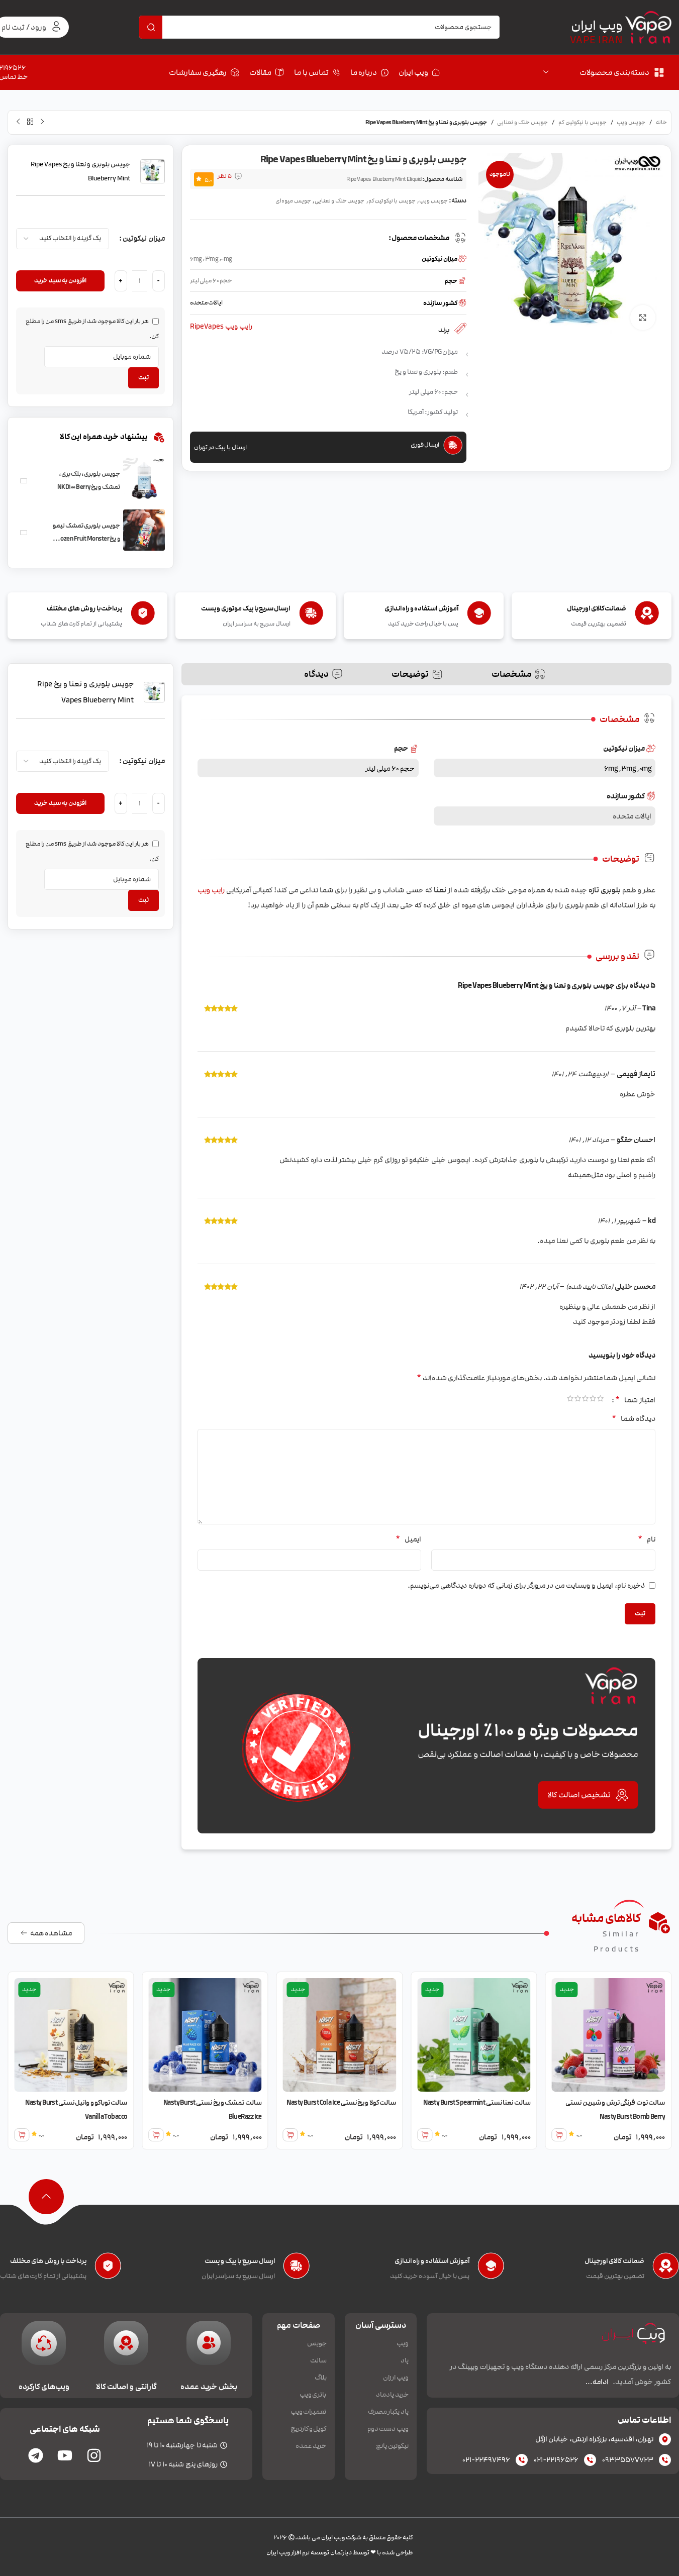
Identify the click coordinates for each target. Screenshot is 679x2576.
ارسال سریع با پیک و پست (240, 2261)
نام (647, 1539)
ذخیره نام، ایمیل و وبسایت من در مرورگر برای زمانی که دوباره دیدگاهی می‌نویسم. (526, 1585)
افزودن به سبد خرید (60, 280)
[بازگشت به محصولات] (30, 122)
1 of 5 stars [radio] (600, 1400)
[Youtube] (65, 2455)
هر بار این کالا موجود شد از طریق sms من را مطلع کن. (92, 329)
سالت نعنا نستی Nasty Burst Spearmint (554, 2103)
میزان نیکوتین (144, 238)
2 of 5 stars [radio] (593, 1400)
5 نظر (225, 176)
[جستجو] (151, 27)
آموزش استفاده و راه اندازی (432, 2261)
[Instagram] (94, 2455)
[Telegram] (36, 2455)
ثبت (143, 377)
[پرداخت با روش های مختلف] (108, 2269)
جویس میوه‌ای (293, 201)
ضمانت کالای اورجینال (614, 2261)
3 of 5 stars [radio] (585, 1400)
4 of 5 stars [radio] (578, 1400)
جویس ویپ (631, 123)
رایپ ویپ (211, 890)
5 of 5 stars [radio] (570, 1400)
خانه (661, 123)
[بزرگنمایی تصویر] (643, 318)
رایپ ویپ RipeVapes (221, 327)
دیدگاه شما (634, 1418)
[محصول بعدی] (18, 122)
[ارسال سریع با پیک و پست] (296, 2269)
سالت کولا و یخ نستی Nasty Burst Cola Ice (419, 2103)
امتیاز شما (635, 1400)
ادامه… (597, 2382)
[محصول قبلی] (42, 122)
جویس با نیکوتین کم (583, 123)
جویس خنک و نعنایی (522, 123)
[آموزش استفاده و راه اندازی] (491, 2269)
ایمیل (408, 1539)
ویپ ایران (597, 26)
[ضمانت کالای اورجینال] (666, 2269)
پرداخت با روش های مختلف (48, 2261)
